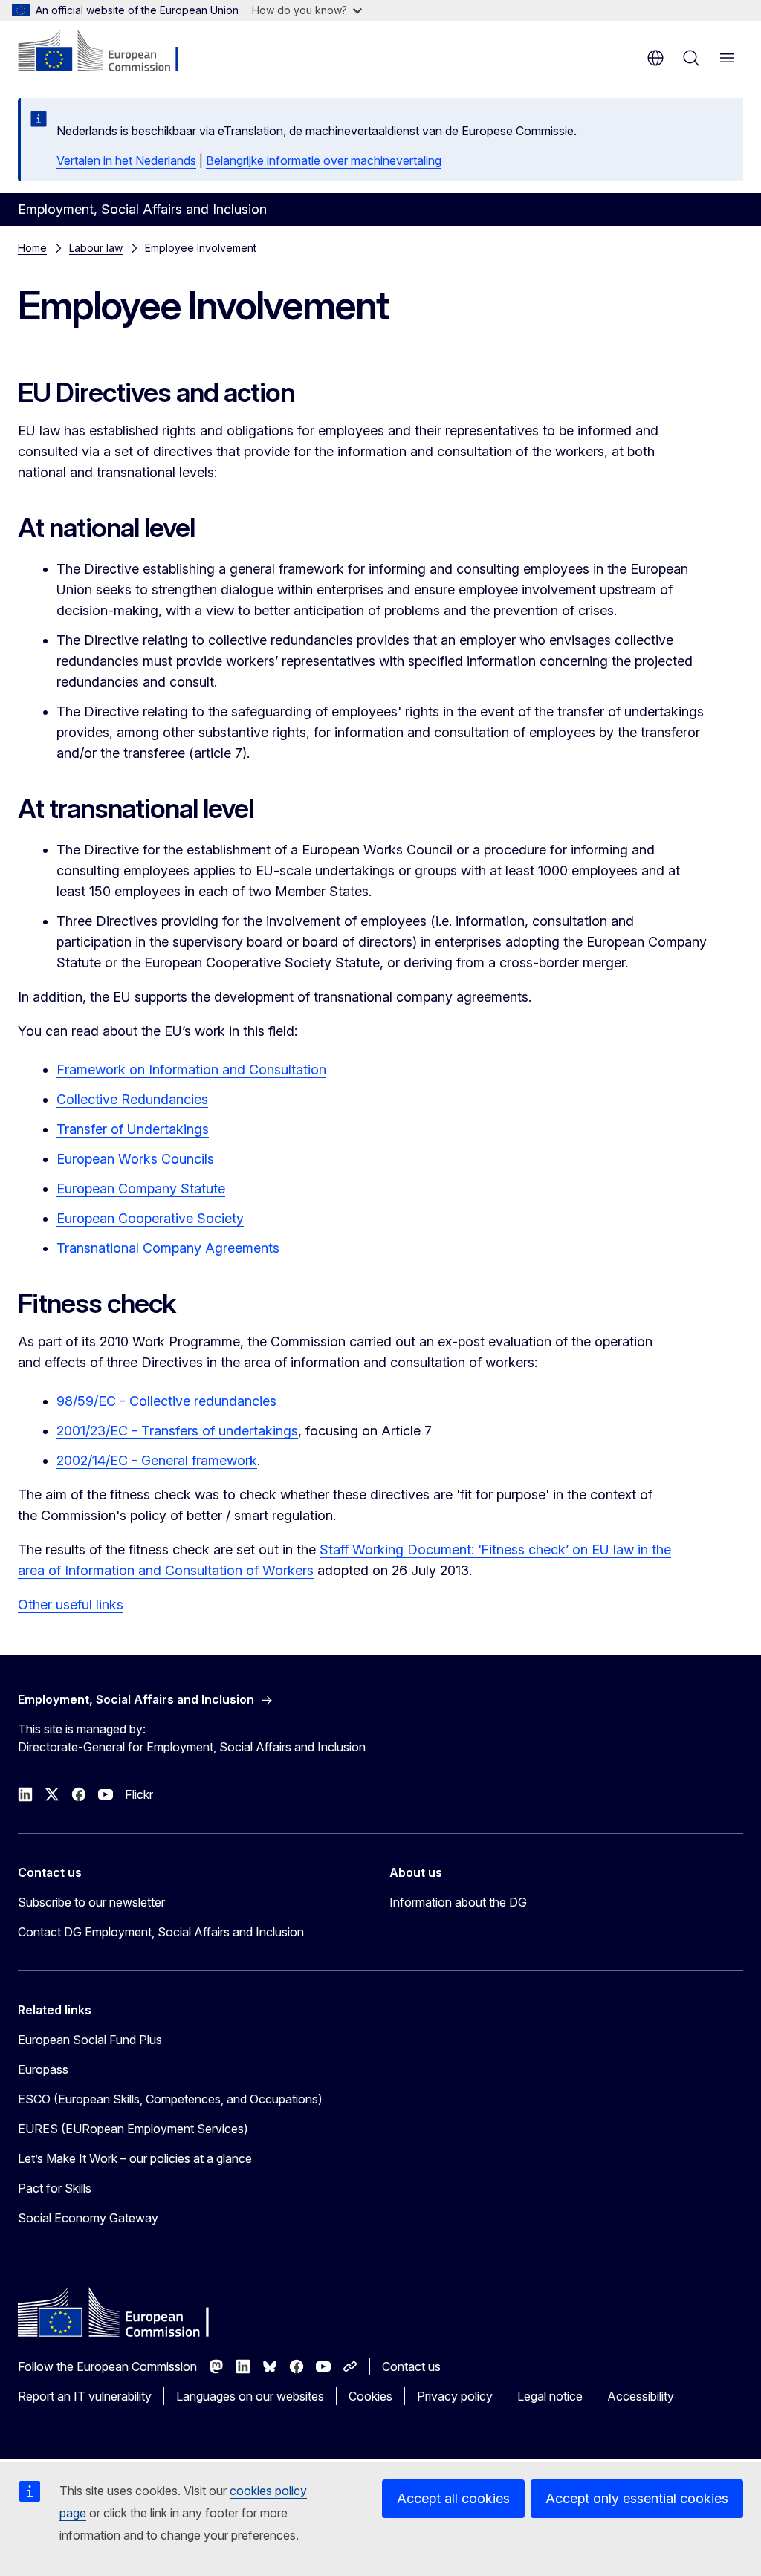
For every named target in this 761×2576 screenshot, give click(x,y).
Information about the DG (458, 1902)
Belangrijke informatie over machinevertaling (324, 160)
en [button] (655, 58)
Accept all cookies (453, 2498)
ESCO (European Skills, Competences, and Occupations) (170, 2099)
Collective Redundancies (132, 1099)
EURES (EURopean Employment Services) (133, 2129)
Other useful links (71, 1605)
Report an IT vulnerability (85, 2396)
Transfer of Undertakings (133, 1129)
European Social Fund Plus (90, 2040)
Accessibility (641, 2396)
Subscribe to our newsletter (91, 1902)
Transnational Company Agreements (168, 1248)
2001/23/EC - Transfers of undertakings (177, 1431)
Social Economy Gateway (88, 2218)
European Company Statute (141, 1188)
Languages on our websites (250, 2396)
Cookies (370, 2396)
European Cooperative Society (150, 1218)
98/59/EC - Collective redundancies (166, 1401)
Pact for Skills (55, 2188)
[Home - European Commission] (108, 52)
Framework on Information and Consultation (191, 1070)
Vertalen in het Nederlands (126, 160)
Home (32, 248)
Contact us (411, 2366)
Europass (43, 2069)
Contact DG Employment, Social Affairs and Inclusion (161, 1932)
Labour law (96, 248)
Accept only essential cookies (637, 2498)
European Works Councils (135, 1159)
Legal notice (550, 2396)
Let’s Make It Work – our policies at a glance (135, 2158)
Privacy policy (455, 2396)
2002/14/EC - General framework (157, 1460)
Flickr (139, 1794)
